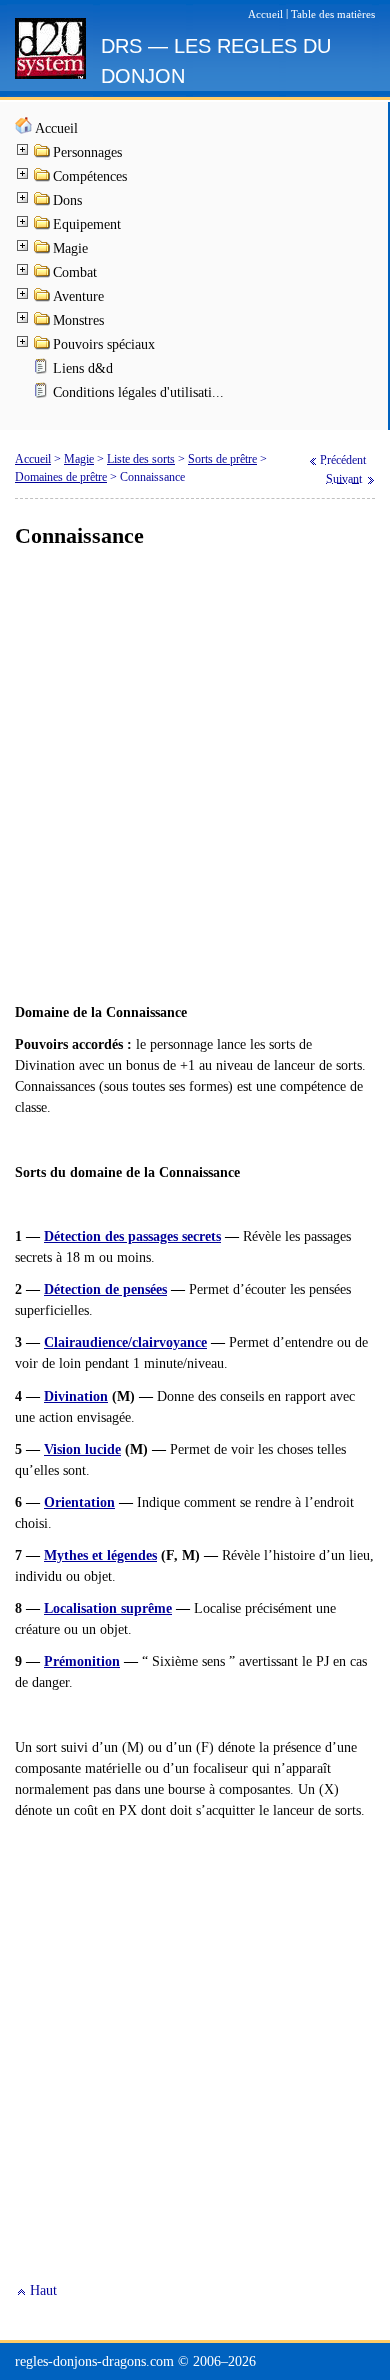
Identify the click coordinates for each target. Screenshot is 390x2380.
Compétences (90, 176)
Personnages (87, 152)
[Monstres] (43, 322)
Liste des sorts (141, 459)
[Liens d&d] (43, 370)
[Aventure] (43, 298)
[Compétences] (43, 178)
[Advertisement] (195, 777)
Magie (70, 248)
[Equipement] (43, 226)
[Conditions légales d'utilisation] (43, 394)
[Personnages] (43, 154)
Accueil (56, 128)
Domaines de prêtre (61, 477)
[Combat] (43, 274)
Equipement (87, 224)
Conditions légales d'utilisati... (138, 392)
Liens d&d (83, 368)
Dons (67, 200)
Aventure (78, 296)
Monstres (78, 320)
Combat (75, 272)
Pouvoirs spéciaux (104, 344)
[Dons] (43, 202)
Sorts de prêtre (222, 459)
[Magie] (43, 250)
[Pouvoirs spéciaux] (43, 346)
